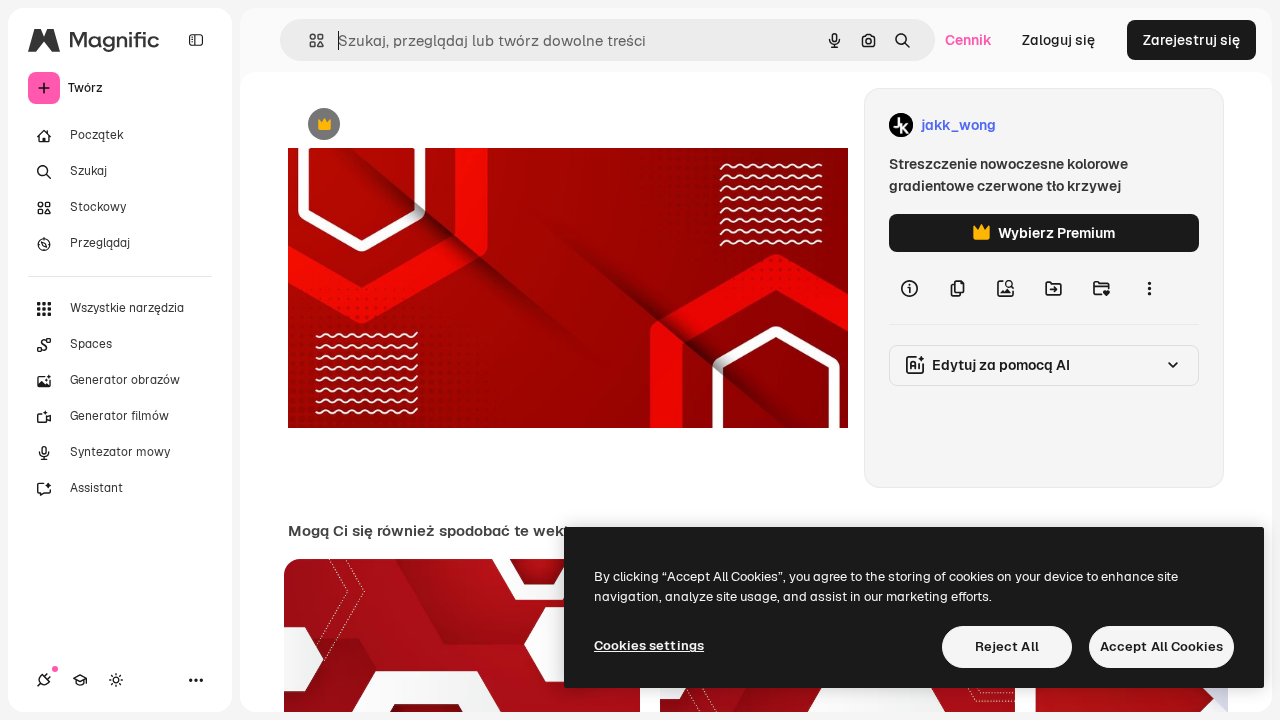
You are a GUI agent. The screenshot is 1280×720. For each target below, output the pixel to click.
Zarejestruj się (1191, 40)
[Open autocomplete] (308, 40)
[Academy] (80, 680)
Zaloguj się (1058, 40)
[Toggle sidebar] (196, 40)
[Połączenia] (44, 680)
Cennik (968, 40)
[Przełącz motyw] (116, 680)
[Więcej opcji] (1149, 288)
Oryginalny (426, 125)
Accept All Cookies (1161, 646)
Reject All (1007, 646)
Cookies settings (649, 645)
